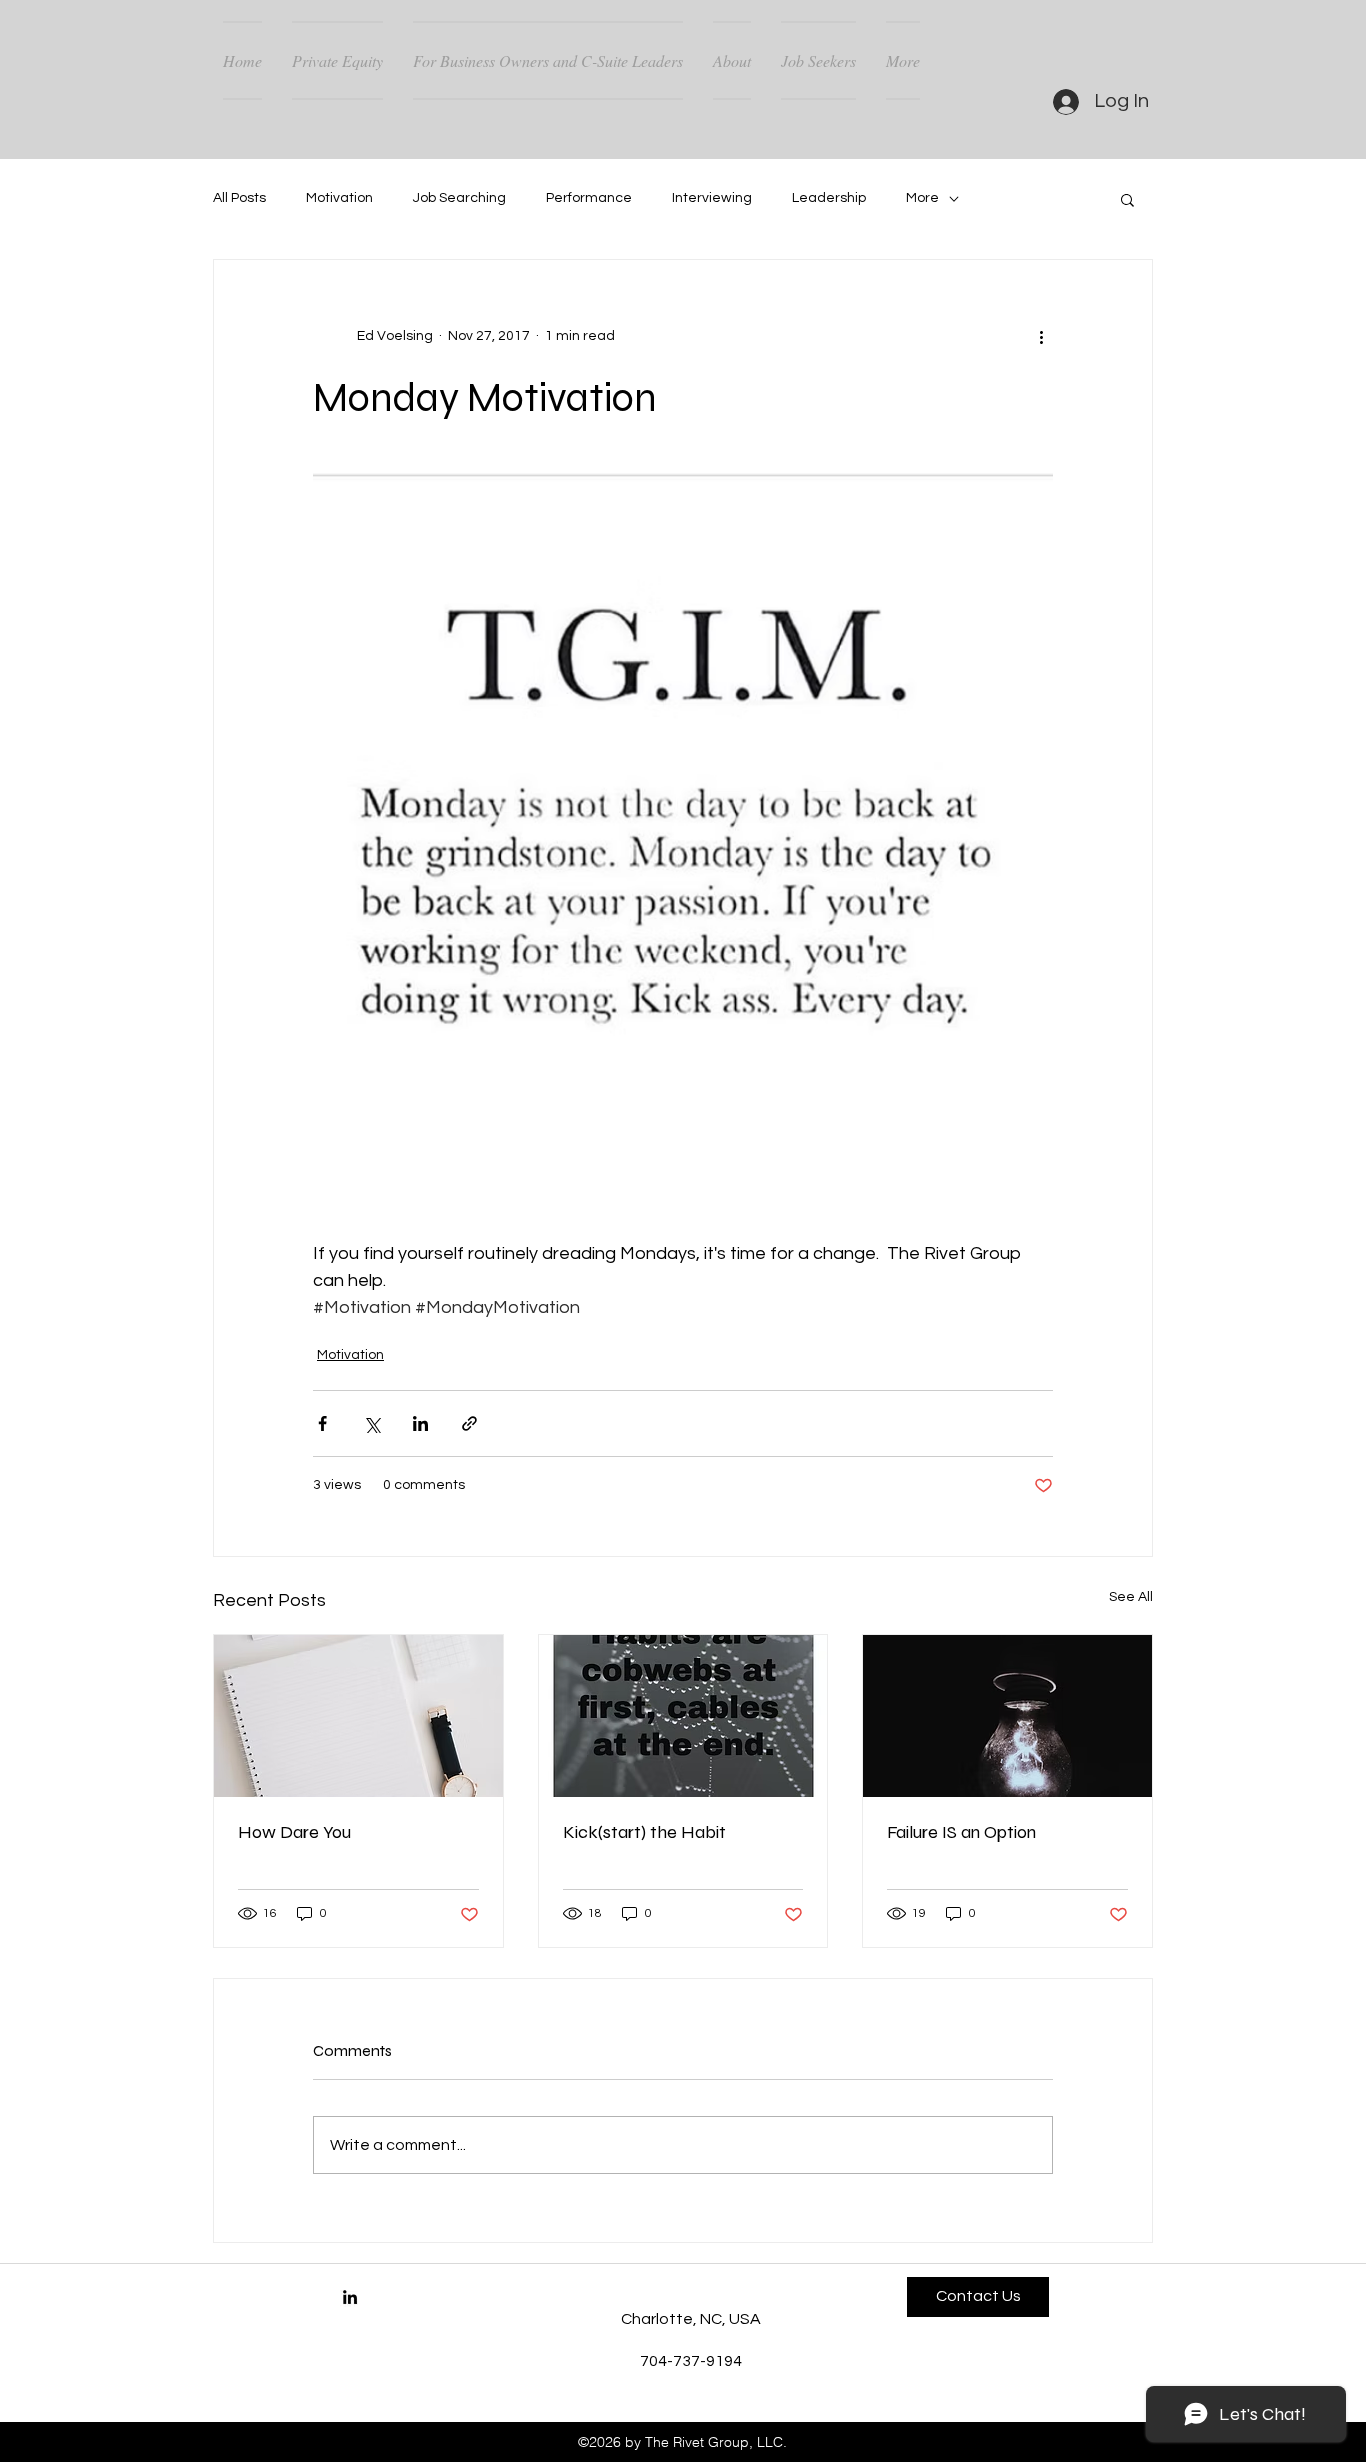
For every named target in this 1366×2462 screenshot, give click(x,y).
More (922, 198)
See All (1131, 1597)
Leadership (829, 198)
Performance (589, 198)
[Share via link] (469, 1423)
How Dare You (294, 1832)
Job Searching (459, 198)
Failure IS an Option (961, 1832)
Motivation (339, 198)
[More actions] (1041, 336)
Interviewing (712, 198)
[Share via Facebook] (322, 1423)
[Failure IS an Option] (1007, 1716)
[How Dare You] (358, 1716)
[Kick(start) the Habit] (683, 1716)
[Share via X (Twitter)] (371, 1423)
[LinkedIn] (350, 2297)
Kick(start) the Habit (644, 1832)
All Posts (239, 198)
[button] (1127, 199)
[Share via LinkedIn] (420, 1423)
